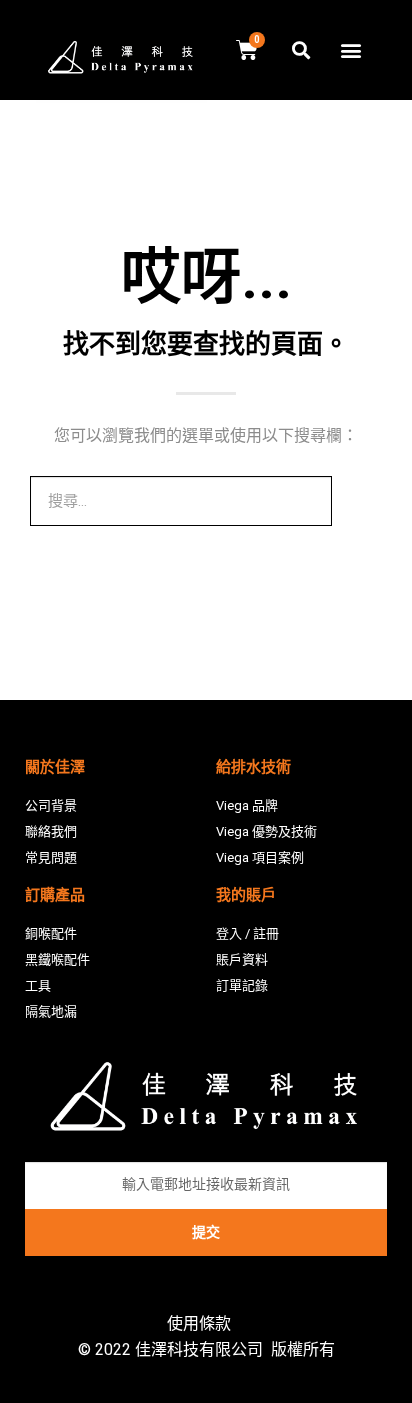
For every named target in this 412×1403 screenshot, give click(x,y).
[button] (350, 50)
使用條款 (199, 1323)
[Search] (357, 501)
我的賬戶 (246, 895)
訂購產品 (55, 895)
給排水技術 (253, 767)
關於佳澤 (55, 767)
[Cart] (247, 50)
